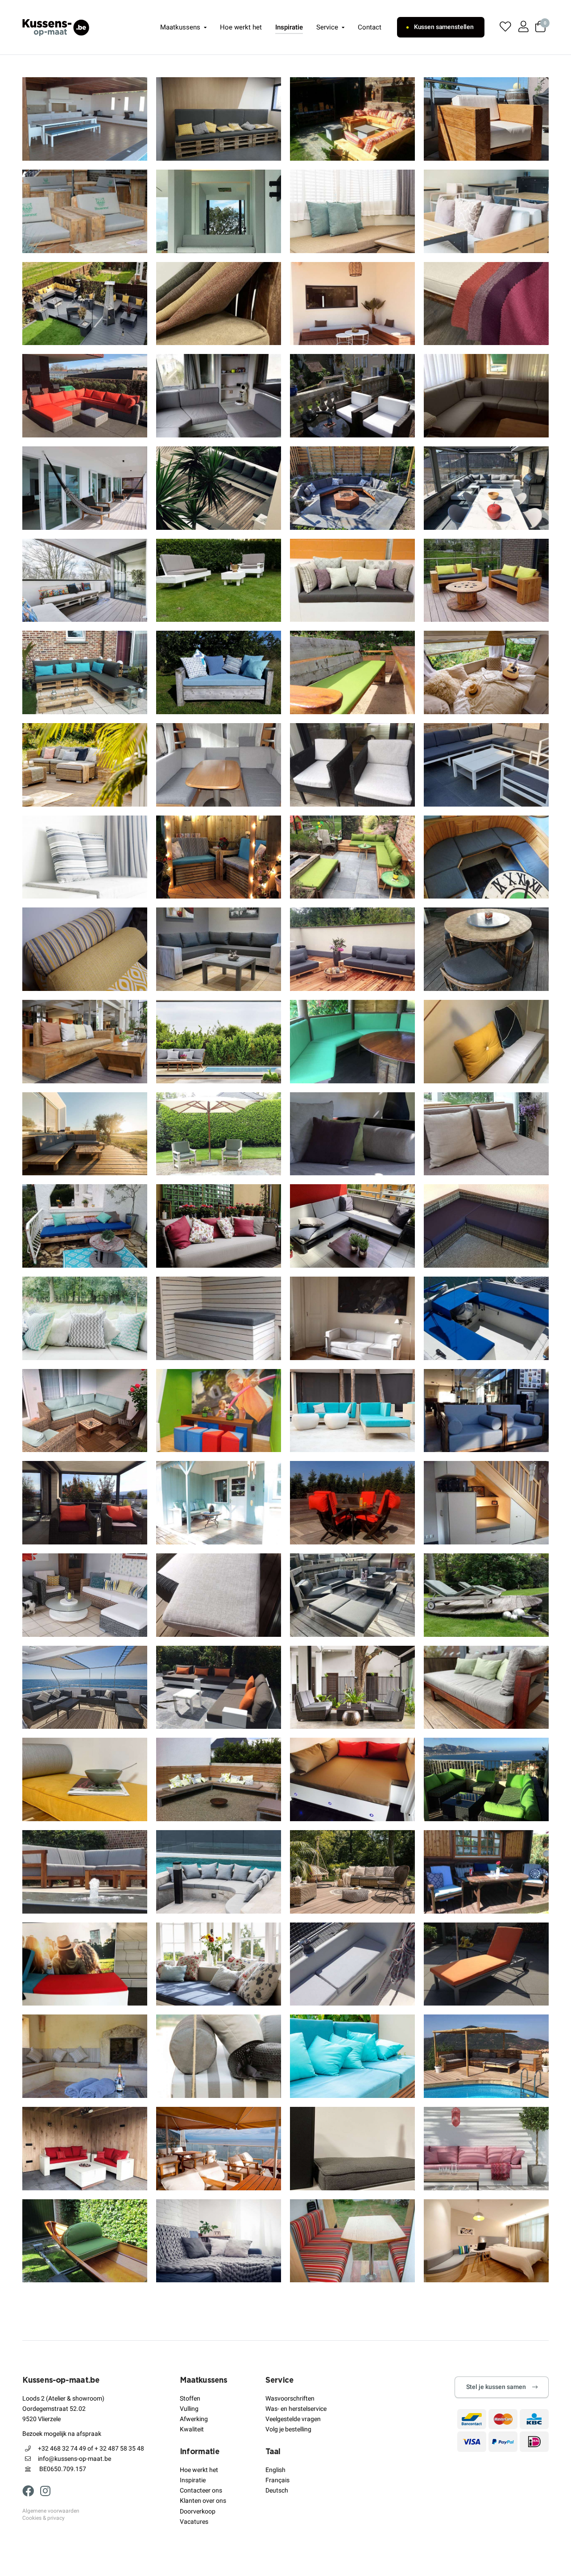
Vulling (189, 2409)
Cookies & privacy (43, 2518)
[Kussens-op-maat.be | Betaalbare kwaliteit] (56, 27)
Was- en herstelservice (296, 2409)
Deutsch (277, 2491)
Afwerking (194, 2419)
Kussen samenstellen (444, 27)
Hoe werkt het (241, 27)
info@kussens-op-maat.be (74, 2459)
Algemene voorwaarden (51, 2511)
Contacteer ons (201, 2491)
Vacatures (194, 2522)
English (275, 2470)
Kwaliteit (192, 2429)
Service (327, 27)
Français (277, 2480)
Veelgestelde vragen (293, 2419)
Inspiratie (289, 27)
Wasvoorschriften (290, 2399)
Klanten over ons (203, 2501)
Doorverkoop (198, 2511)
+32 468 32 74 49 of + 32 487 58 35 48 (91, 2449)
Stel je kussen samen (496, 2387)
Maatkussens (180, 27)
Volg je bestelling (288, 2429)
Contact (370, 27)
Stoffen (190, 2399)
